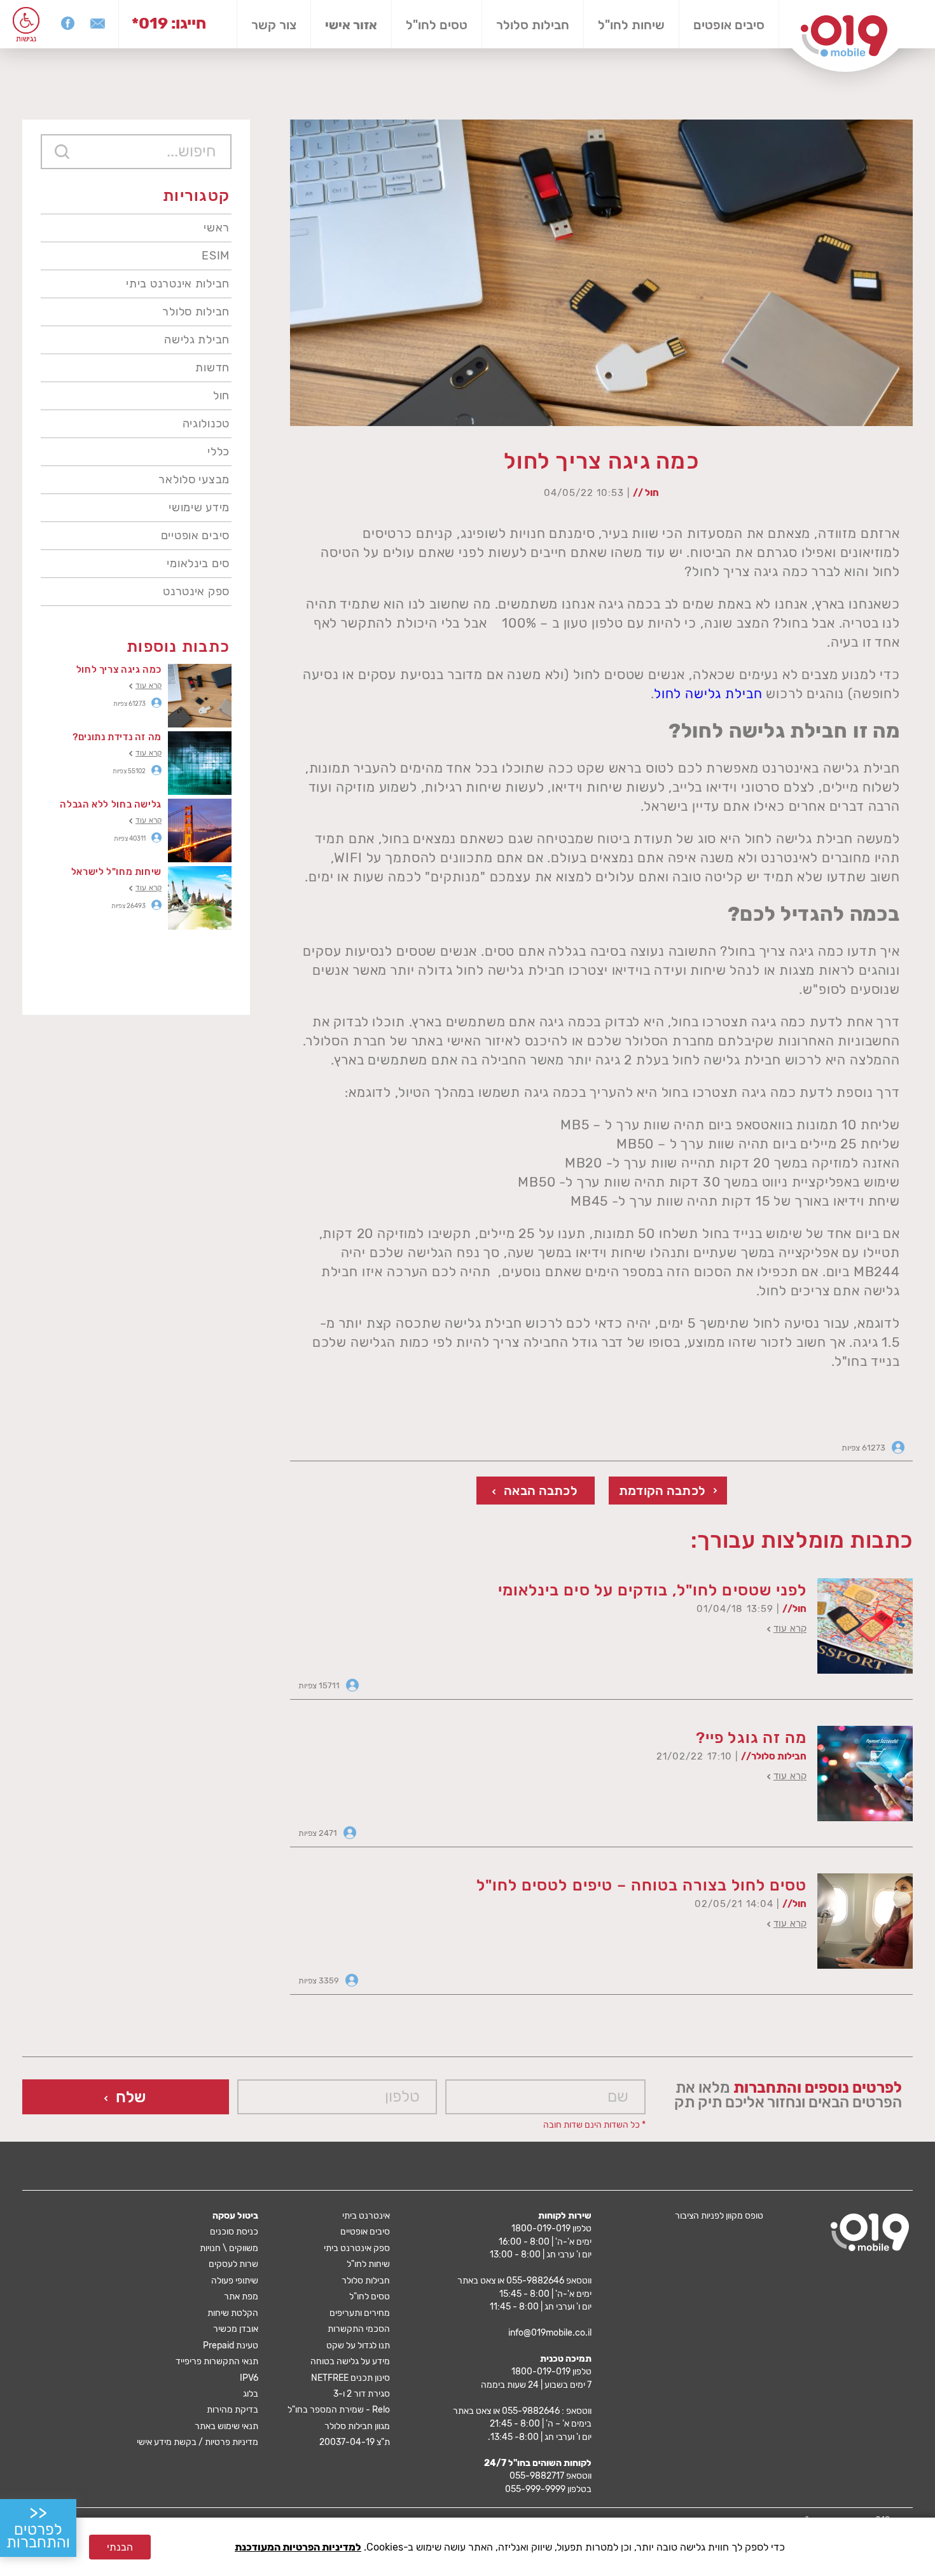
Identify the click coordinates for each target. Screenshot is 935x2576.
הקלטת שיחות (233, 2313)
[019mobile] (870, 2232)
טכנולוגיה (206, 424)
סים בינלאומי (198, 563)
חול (221, 396)
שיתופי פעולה (235, 2281)
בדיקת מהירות (232, 2410)
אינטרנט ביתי (366, 2216)
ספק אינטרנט (196, 591)
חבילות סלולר (533, 25)
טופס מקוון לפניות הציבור (719, 2216)
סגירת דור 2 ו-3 (362, 2394)
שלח (131, 2097)
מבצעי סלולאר (194, 479)
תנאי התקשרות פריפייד (217, 2361)
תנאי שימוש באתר (226, 2426)
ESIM (216, 256)
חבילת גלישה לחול (708, 693)
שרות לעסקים (233, 2264)
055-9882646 (535, 2281)
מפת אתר (241, 2297)
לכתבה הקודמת (662, 1491)
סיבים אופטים (729, 25)
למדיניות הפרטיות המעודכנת (298, 2547)
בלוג (251, 2394)
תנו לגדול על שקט (358, 2345)
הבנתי (120, 2547)
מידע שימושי (199, 507)
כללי (218, 451)
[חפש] (62, 152)
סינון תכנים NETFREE (350, 2378)
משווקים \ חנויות (229, 2248)
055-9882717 (537, 2476)
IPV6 (249, 2378)
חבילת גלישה (197, 340)
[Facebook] (68, 23)
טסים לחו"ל (437, 25)
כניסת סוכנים (234, 2232)
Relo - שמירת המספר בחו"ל (339, 2410)
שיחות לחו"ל (631, 25)
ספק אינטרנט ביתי (357, 2248)
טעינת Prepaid (231, 2345)
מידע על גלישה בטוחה (350, 2361)
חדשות (212, 368)
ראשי (217, 228)
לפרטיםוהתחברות (38, 2527)
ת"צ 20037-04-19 (355, 2442)
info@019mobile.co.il (550, 2333)
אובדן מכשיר (236, 2329)
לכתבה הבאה (541, 1491)
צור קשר (274, 25)
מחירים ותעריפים (360, 2313)
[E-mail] (98, 23)
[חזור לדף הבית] (844, 36)
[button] (26, 20)
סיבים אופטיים (195, 535)
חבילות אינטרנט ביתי (178, 284)
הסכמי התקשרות (359, 2329)
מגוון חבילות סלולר (357, 2426)
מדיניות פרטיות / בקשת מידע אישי (197, 2442)
